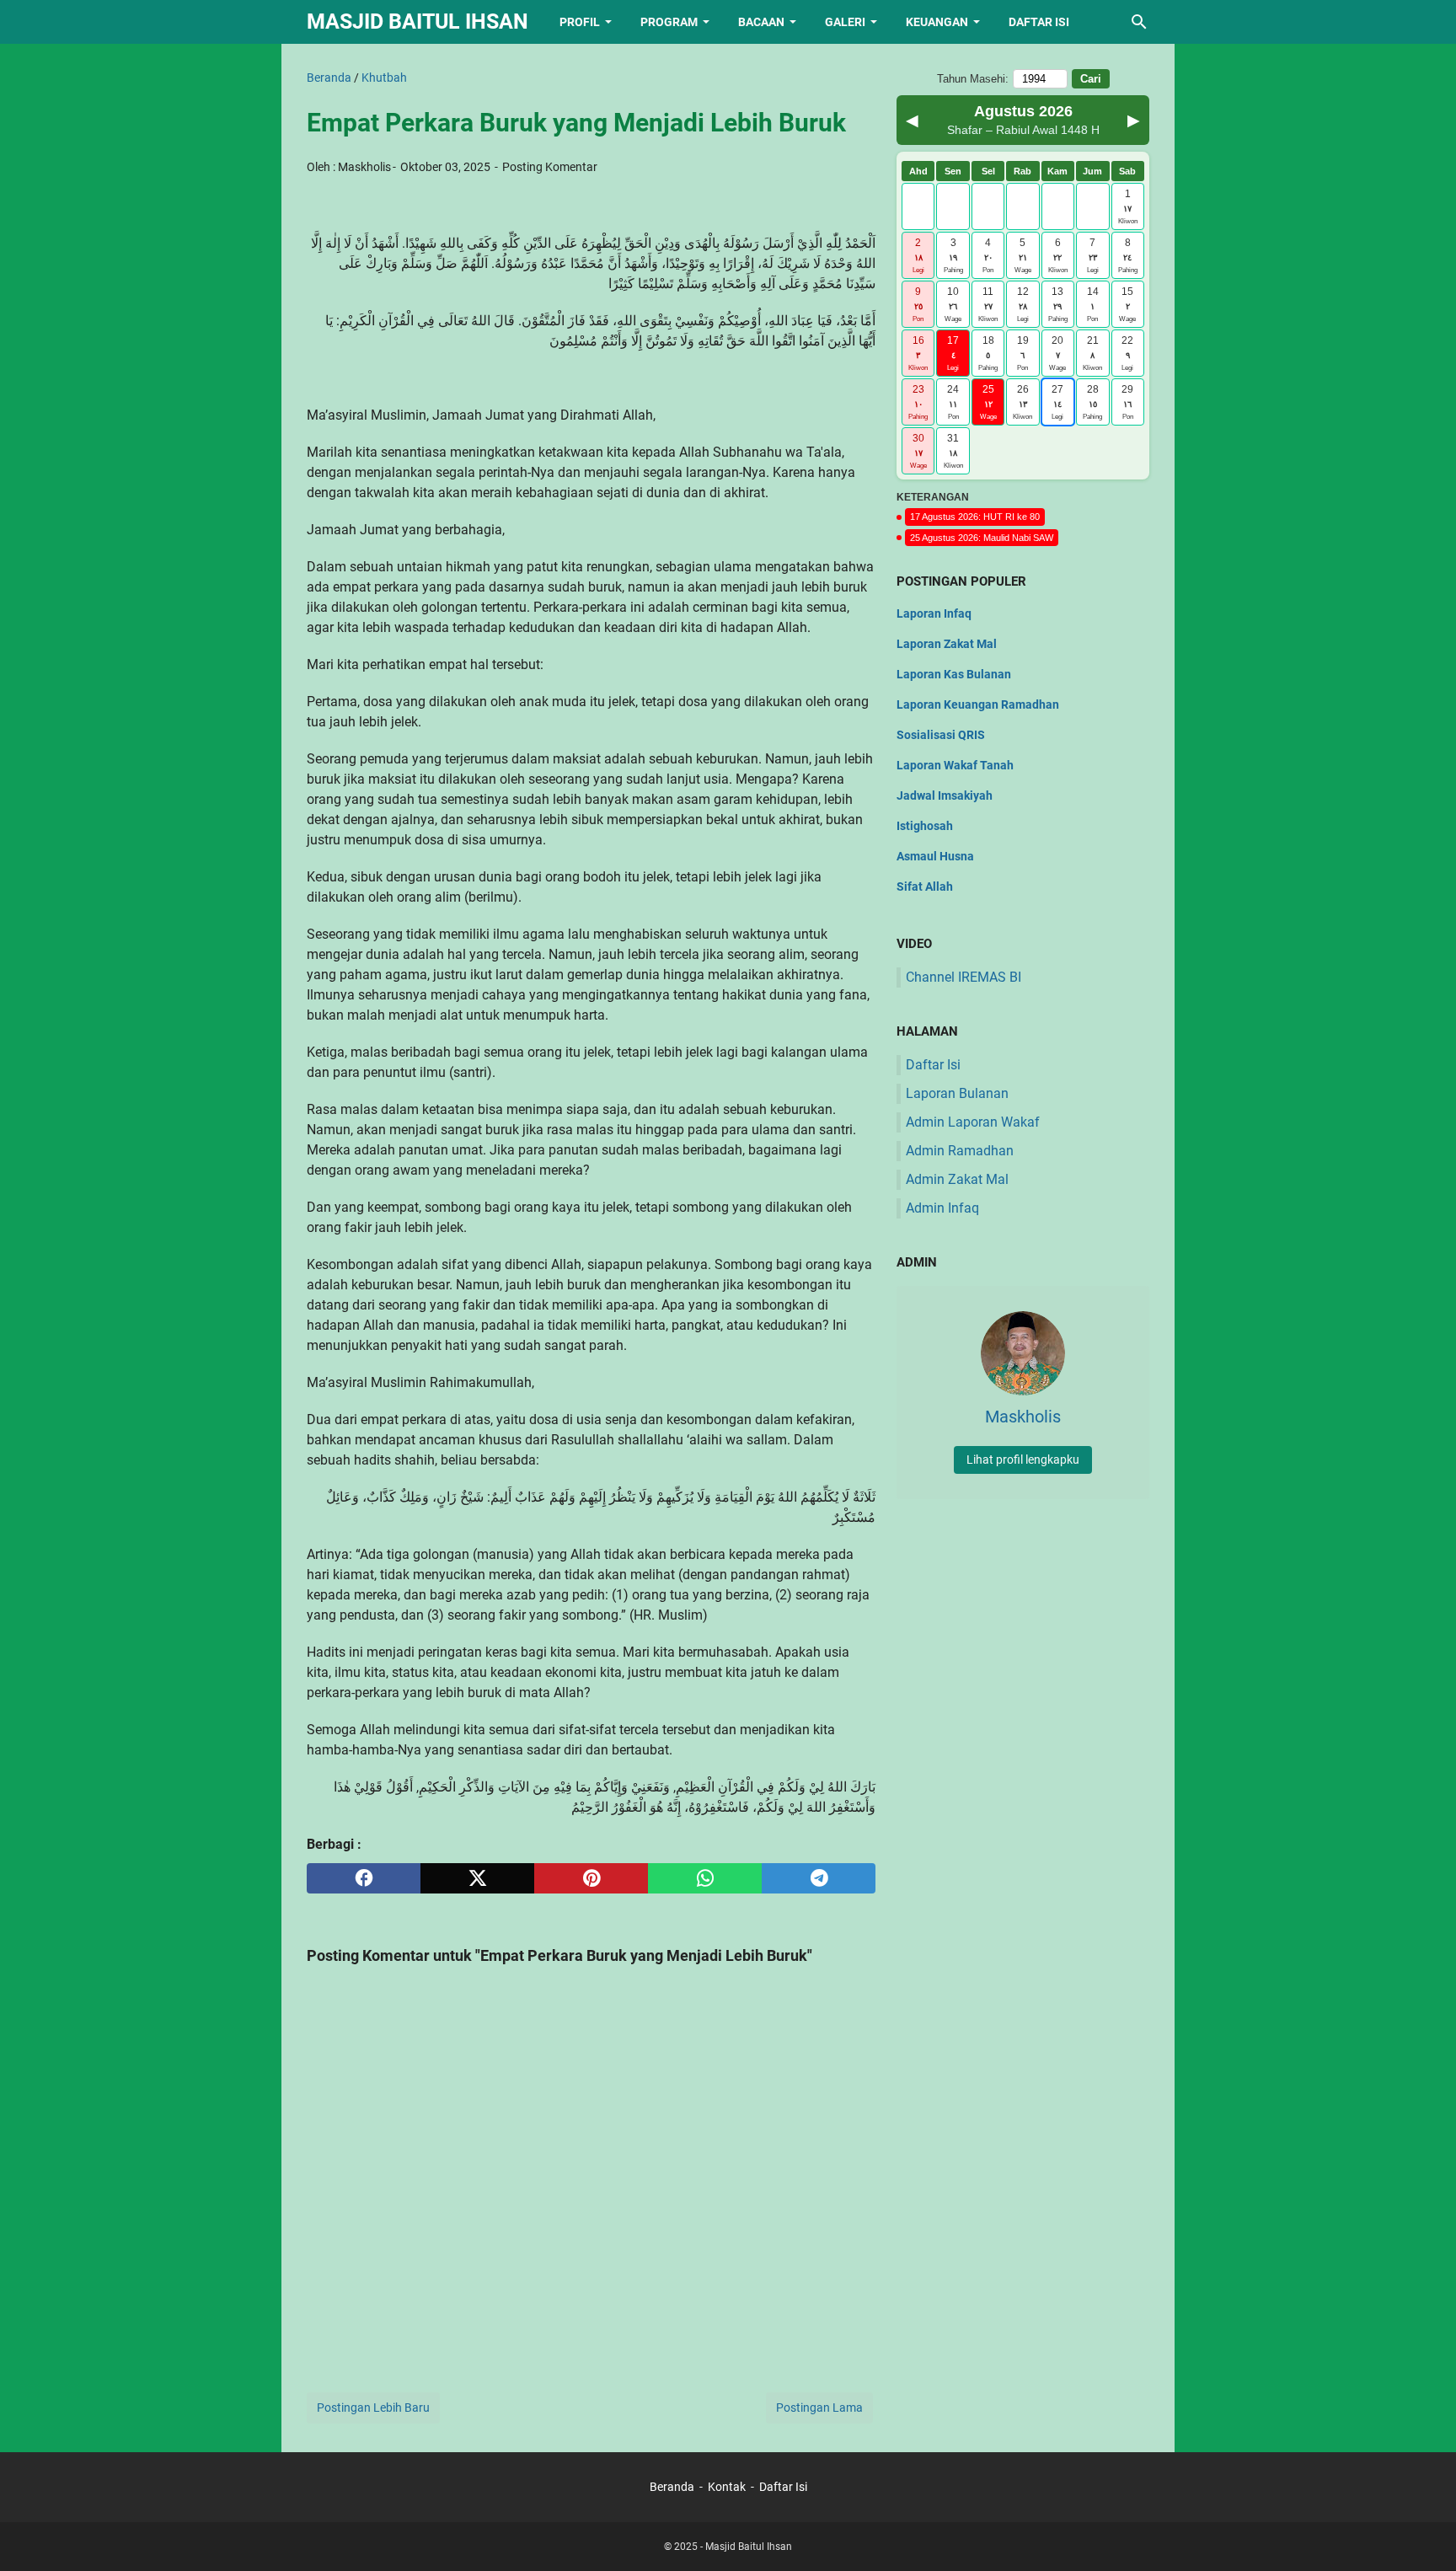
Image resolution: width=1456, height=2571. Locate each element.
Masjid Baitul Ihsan (418, 21)
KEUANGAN (937, 22)
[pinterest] (591, 1878)
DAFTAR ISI (1039, 22)
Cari (1091, 79)
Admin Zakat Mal (957, 1179)
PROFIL (580, 22)
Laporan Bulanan (957, 1093)
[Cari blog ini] (1139, 22)
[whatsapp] (705, 1878)
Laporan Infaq (934, 613)
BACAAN (761, 22)
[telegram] (819, 1878)
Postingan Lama (819, 2408)
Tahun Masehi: (973, 79)
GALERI (845, 22)
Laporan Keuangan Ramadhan (978, 704)
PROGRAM (669, 22)
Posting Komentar (550, 167)
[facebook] (364, 1878)
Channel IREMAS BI (964, 977)
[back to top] (1422, 2533)
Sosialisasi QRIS (941, 735)
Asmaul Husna (935, 856)
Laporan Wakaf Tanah (955, 765)
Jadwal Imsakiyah (945, 795)
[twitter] (477, 1878)
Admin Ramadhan (960, 1151)
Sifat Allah (925, 886)
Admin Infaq (942, 1208)
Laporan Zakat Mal (947, 644)
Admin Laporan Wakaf (973, 1122)
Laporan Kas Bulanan (954, 674)
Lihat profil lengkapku (1023, 1460)
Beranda (672, 2487)
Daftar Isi (933, 1065)
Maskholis (364, 167)
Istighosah (925, 826)
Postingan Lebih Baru (373, 2408)
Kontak (727, 2487)
